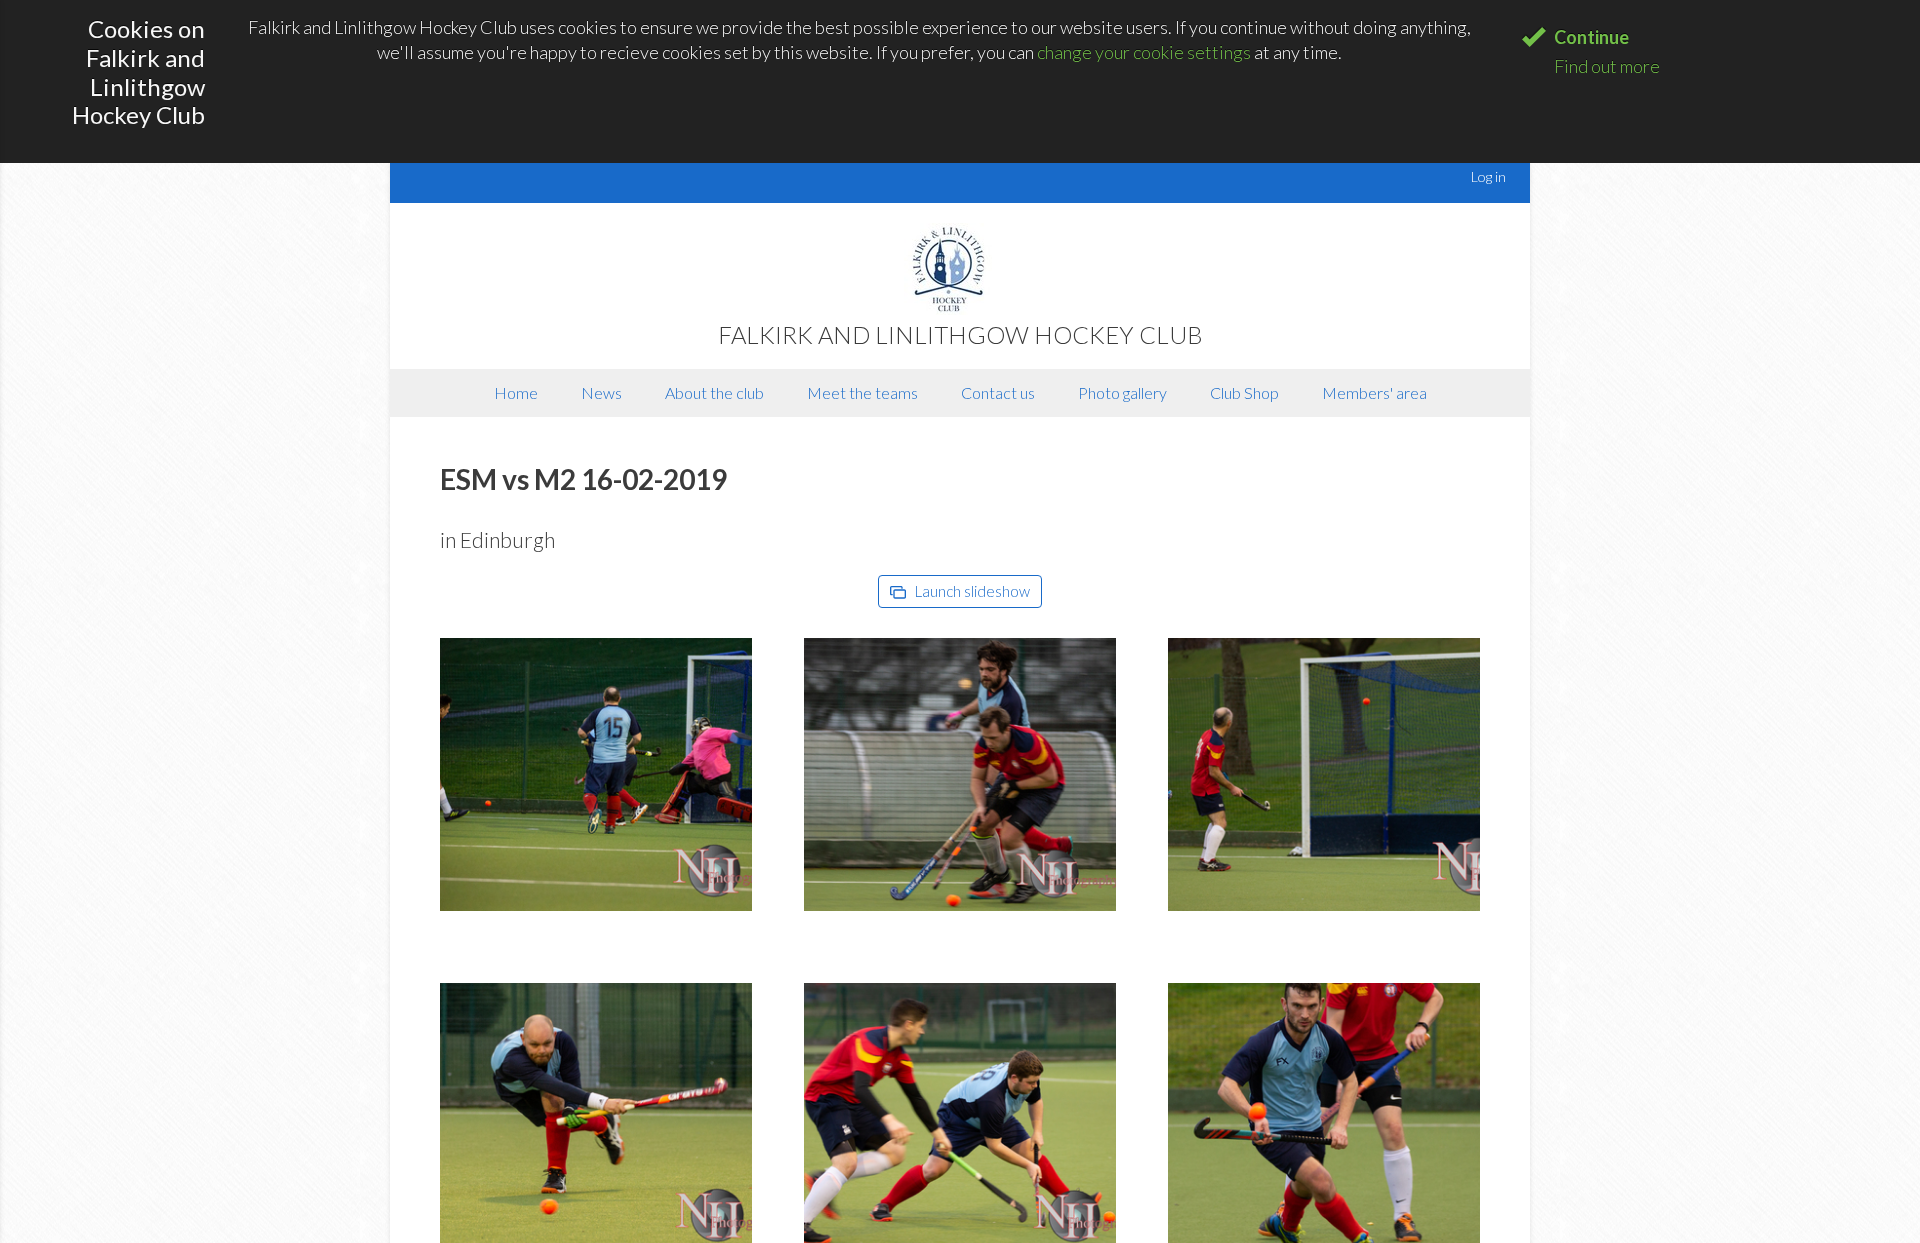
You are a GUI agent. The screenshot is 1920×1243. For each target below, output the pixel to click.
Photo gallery (1122, 392)
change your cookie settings (1144, 52)
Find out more (1607, 66)
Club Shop (1244, 392)
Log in (1488, 176)
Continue (1591, 37)
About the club (714, 392)
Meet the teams (862, 392)
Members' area (1374, 392)
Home (516, 392)
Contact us (998, 392)
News (601, 392)
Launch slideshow (971, 591)
